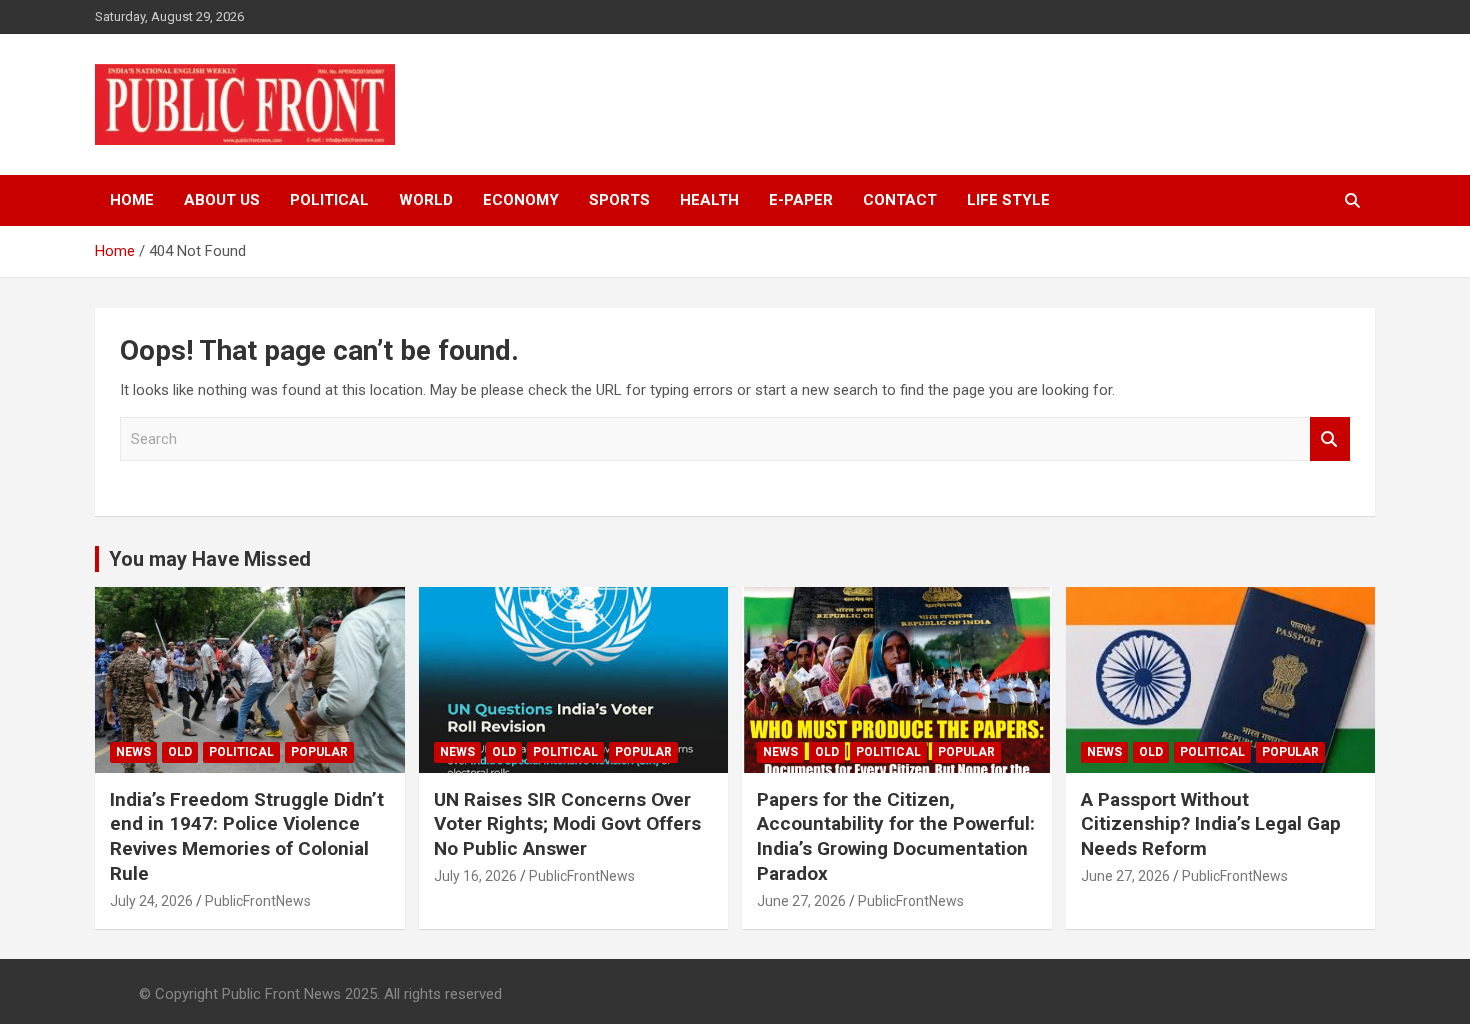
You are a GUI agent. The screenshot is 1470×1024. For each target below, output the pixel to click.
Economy (521, 200)
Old (180, 752)
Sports (619, 200)
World (426, 200)
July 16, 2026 (475, 876)
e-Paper (801, 200)
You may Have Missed (210, 559)
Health (709, 200)
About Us (222, 200)
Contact (900, 200)
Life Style (1008, 200)
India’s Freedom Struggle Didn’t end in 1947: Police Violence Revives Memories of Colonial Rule (247, 836)
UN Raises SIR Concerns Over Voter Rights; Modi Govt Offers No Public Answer (567, 824)
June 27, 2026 (801, 901)
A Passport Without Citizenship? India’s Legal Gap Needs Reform (1211, 824)
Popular (319, 752)
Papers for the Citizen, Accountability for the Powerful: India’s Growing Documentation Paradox (896, 836)
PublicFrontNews (258, 901)
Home (132, 200)
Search (1330, 439)
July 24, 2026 (151, 901)
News (133, 752)
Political (329, 200)
